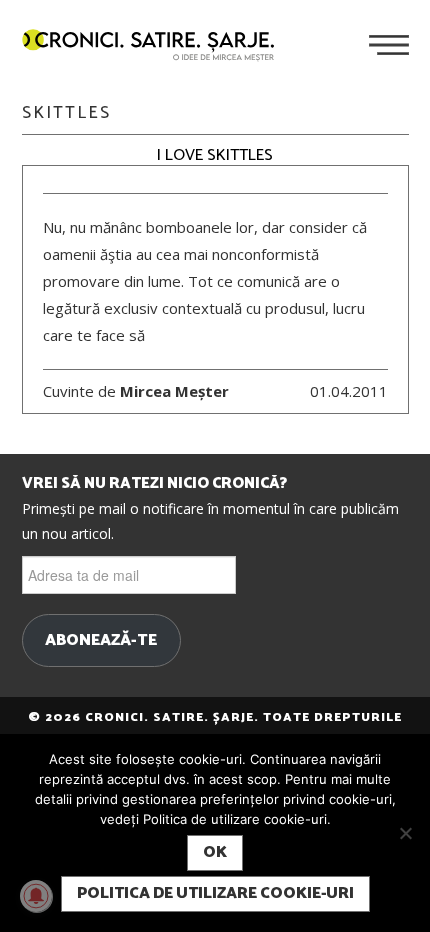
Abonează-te (101, 641)
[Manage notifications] (36, 896)
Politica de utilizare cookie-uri (215, 893)
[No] (405, 833)
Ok (215, 852)
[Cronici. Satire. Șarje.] (156, 47)
